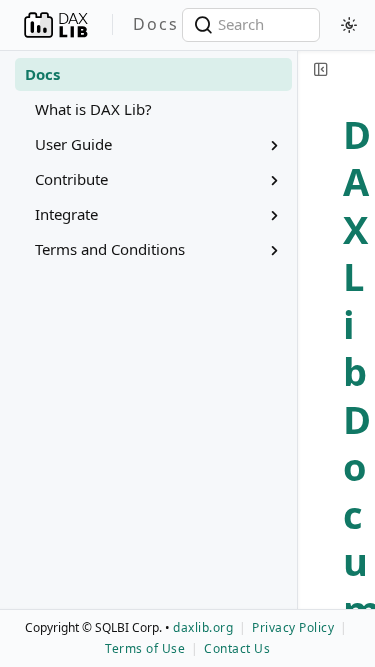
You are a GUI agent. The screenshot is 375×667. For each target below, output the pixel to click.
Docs (42, 74)
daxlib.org (203, 627)
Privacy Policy (293, 627)
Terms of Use (145, 648)
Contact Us (237, 648)
